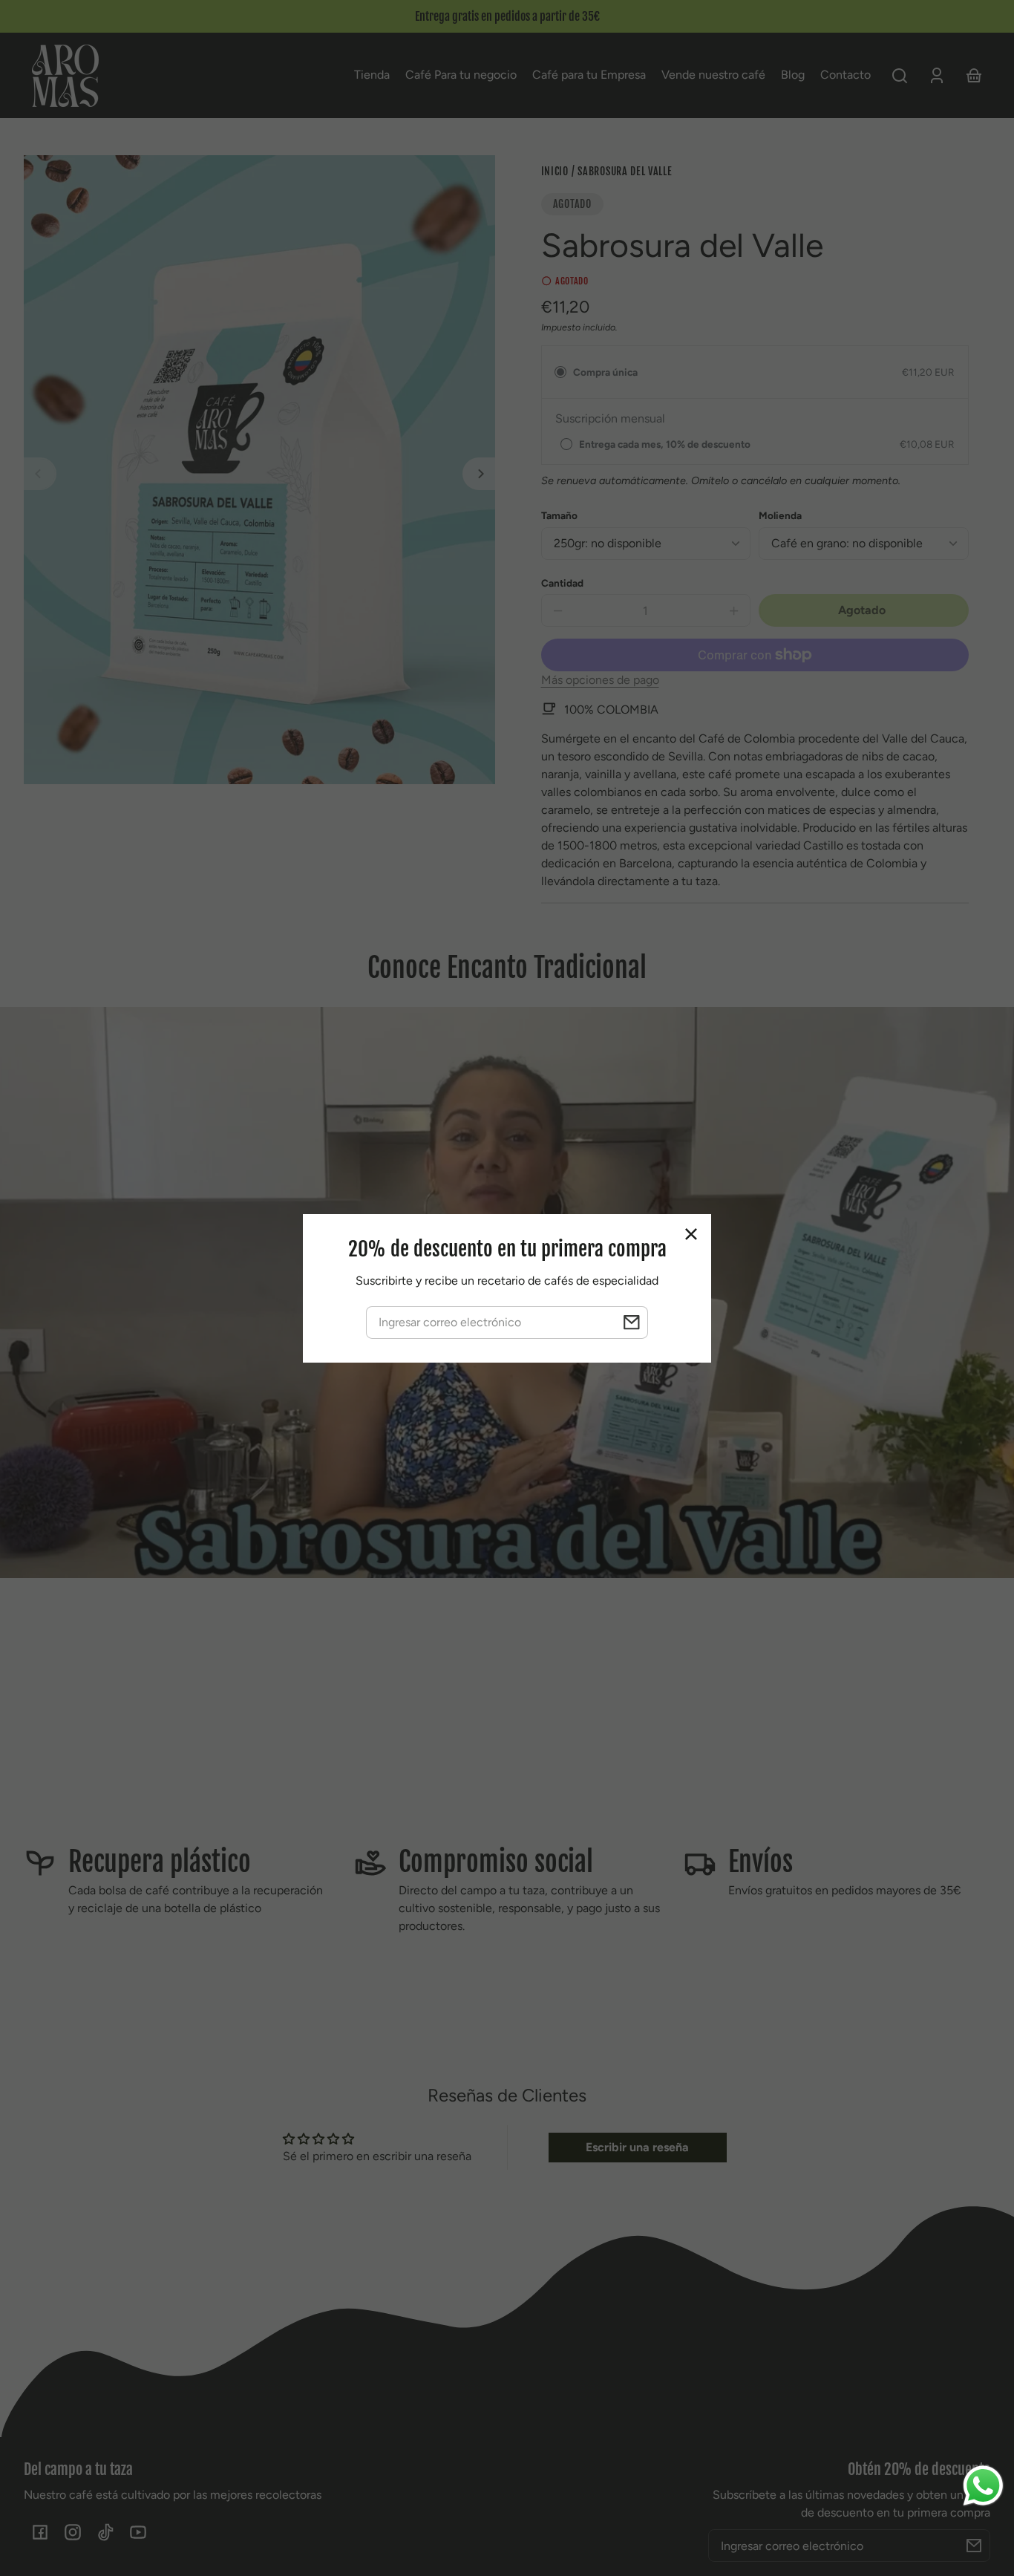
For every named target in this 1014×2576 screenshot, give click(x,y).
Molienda (780, 515)
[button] (900, 76)
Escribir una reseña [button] (637, 2147)
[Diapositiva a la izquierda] (40, 474)
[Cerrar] (691, 1234)
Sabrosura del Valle (625, 172)
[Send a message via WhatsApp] (983, 2486)
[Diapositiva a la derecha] (479, 474)
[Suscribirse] (974, 2546)
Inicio (555, 172)
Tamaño (559, 515)
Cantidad (562, 583)
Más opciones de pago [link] (600, 680)
